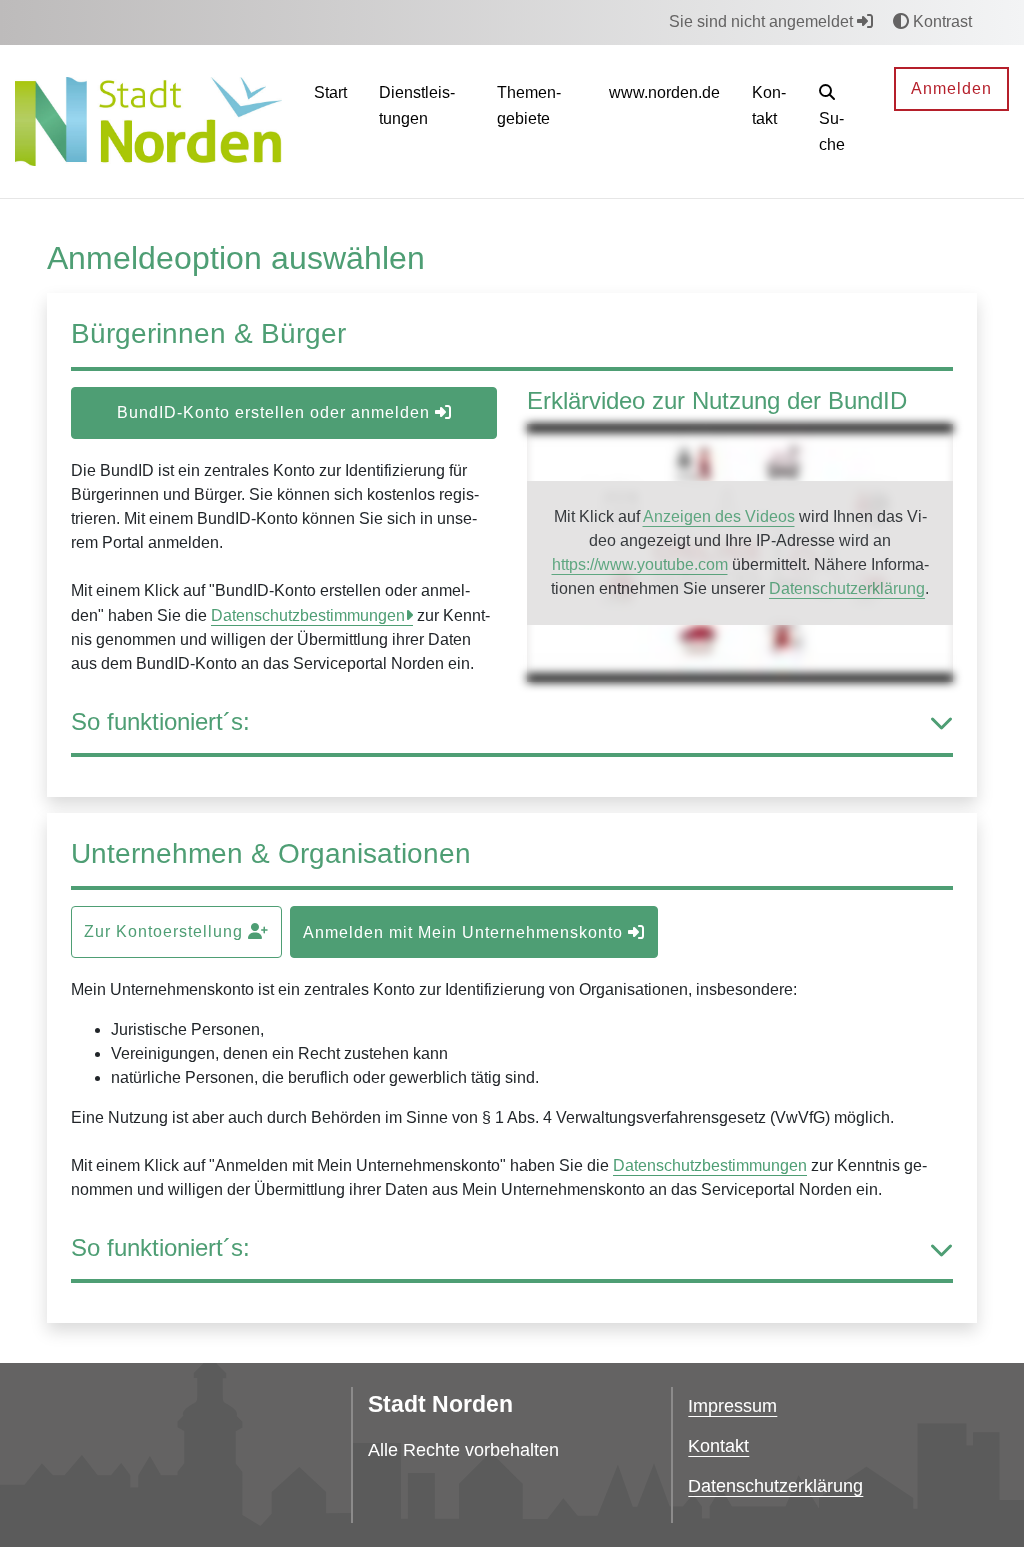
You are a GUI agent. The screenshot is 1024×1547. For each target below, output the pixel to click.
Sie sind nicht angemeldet (763, 21)
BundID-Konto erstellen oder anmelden (276, 412)
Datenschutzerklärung (847, 588)
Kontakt (718, 1446)
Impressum (732, 1406)
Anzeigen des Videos (719, 516)
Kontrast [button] (940, 21)
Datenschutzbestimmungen (308, 615)
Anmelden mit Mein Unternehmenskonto (465, 932)
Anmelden (951, 88)
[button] (841, 121)
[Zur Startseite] (148, 120)
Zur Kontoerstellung (166, 931)
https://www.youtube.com (640, 564)
